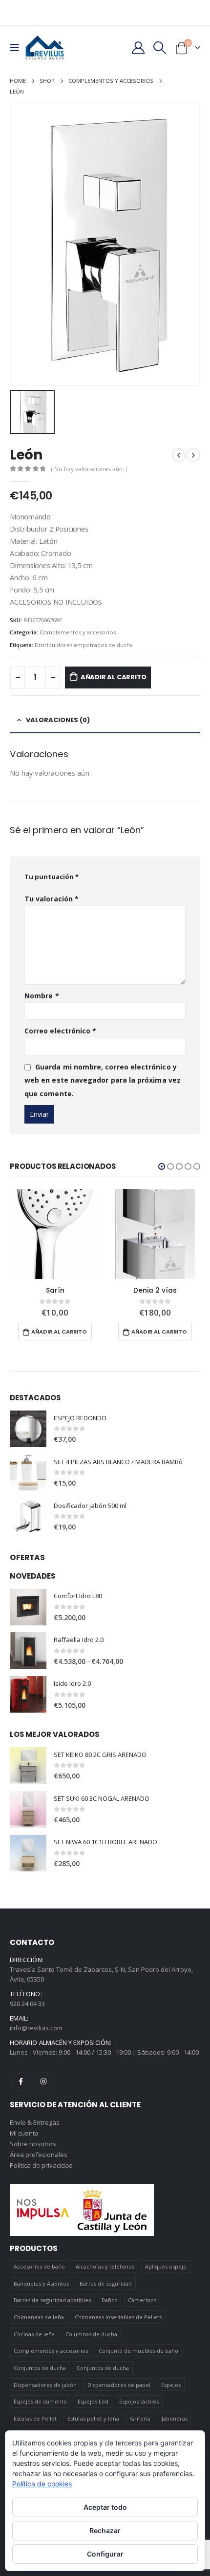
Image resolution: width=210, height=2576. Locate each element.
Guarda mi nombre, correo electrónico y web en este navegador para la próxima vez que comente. (103, 1080)
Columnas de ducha (91, 2334)
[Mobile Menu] (18, 48)
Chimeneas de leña (39, 2317)
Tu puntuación (52, 877)
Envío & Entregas (35, 2122)
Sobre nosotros (33, 2144)
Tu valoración (52, 899)
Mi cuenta (24, 2133)
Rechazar (105, 2530)
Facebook (21, 2081)
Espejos (171, 2385)
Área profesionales (39, 2155)
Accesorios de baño (39, 2266)
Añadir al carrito (114, 677)
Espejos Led (93, 2401)
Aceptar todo (105, 2507)
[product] (55, 1234)
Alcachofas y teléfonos (105, 2266)
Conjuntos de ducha (40, 2368)
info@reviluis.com (36, 2028)
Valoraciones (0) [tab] (58, 720)
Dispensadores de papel (119, 2385)
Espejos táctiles (139, 2401)
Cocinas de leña (34, 2334)
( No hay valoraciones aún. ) (89, 469)
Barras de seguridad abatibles (52, 2300)
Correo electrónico (60, 1031)
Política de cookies (42, 2484)
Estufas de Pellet (35, 2418)
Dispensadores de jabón (45, 2385)
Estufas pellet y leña (93, 2418)
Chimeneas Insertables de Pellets (118, 2317)
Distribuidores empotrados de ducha (84, 645)
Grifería (140, 2418)
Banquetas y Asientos (41, 2283)
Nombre (42, 996)
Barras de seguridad (106, 2283)
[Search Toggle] (160, 48)
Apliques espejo (166, 2266)
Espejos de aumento (40, 2401)
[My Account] (138, 48)
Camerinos (142, 2300)
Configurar (105, 2554)
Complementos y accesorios (78, 632)
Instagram (43, 2081)
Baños (109, 2300)
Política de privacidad (41, 2165)
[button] (162, 1166)
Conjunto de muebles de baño (138, 2351)
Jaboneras (175, 2418)
